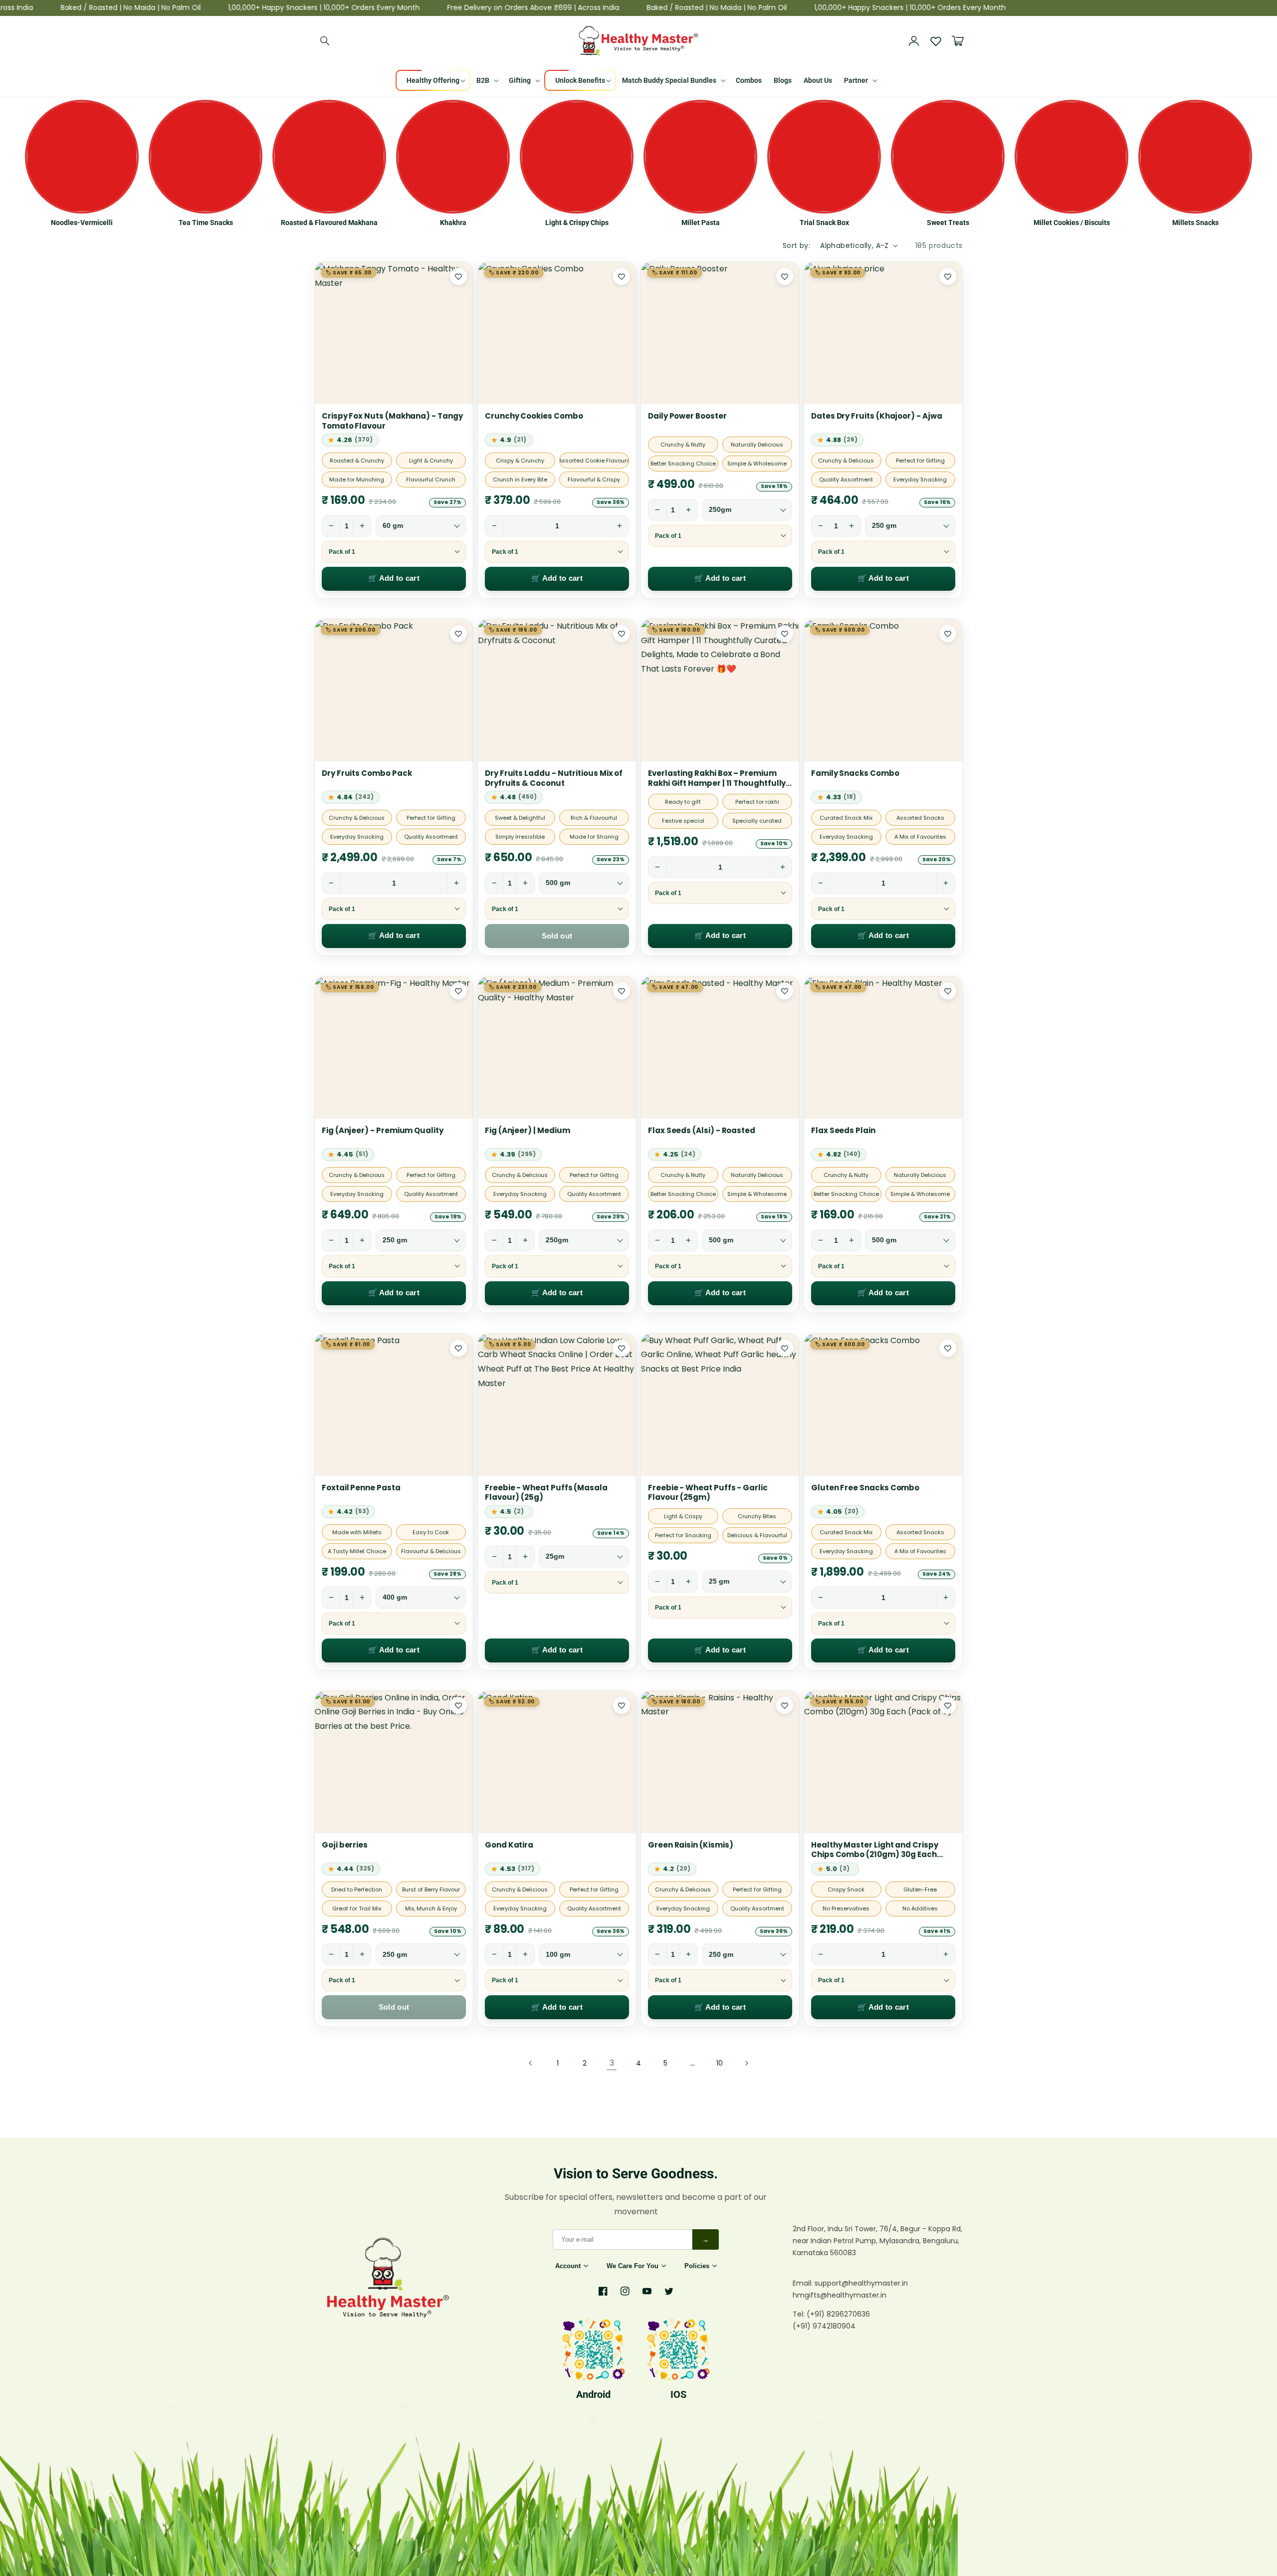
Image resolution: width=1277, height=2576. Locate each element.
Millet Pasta (701, 223)
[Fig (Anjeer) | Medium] (557, 1048)
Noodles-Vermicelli (82, 223)
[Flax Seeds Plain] (883, 1048)
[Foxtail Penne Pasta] (394, 1405)
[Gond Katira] (557, 1762)
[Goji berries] (394, 1762)
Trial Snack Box (824, 223)
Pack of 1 (342, 552)
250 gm (884, 526)
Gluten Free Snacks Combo (865, 1488)
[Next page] (746, 2063)
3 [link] (612, 2063)
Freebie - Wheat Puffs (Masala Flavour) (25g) (546, 1493)
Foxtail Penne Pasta (361, 1488)
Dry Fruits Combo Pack (367, 773)
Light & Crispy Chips (577, 223)
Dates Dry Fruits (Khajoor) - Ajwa (877, 416)
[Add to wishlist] (458, 276)
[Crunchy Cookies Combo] (557, 333)
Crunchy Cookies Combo (534, 416)
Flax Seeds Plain (843, 1131)
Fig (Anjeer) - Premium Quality (383, 1131)
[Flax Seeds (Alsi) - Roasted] (720, 1048)
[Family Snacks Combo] (883, 690)
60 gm (393, 526)
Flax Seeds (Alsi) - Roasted (702, 1131)
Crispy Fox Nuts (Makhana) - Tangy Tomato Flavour (392, 421)
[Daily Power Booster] (720, 333)
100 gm (558, 1955)
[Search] (325, 41)
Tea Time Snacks (206, 223)
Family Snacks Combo (855, 773)
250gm (720, 510)
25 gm (719, 1581)
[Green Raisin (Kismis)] (720, 1762)
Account (568, 2266)
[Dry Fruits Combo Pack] (394, 690)
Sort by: (796, 245)
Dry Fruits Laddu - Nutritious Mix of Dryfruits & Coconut (554, 778)
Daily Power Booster (687, 416)
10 (720, 2063)
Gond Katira (509, 1845)
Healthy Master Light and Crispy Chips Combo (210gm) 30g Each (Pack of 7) (875, 1850)
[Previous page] (531, 2063)
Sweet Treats (948, 223)
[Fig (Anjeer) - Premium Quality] (394, 1048)
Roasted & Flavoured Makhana (329, 223)
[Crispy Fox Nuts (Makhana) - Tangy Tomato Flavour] (394, 333)
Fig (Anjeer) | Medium (527, 1131)
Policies (697, 2266)
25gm (555, 1556)
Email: (804, 2283)
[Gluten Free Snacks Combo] (883, 1405)
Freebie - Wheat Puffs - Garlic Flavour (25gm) (708, 1493)
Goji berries (345, 1845)
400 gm (395, 1597)
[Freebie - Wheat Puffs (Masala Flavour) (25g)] (557, 1405)
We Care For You (633, 2266)
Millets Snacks (1195, 223)
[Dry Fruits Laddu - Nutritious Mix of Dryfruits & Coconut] (557, 690)
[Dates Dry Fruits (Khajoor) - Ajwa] (883, 333)
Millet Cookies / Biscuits (1072, 223)
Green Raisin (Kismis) (690, 1845)
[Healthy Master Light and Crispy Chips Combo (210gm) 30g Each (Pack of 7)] (883, 1762)
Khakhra (453, 223)
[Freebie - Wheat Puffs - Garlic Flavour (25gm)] (720, 1405)
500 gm (558, 883)
